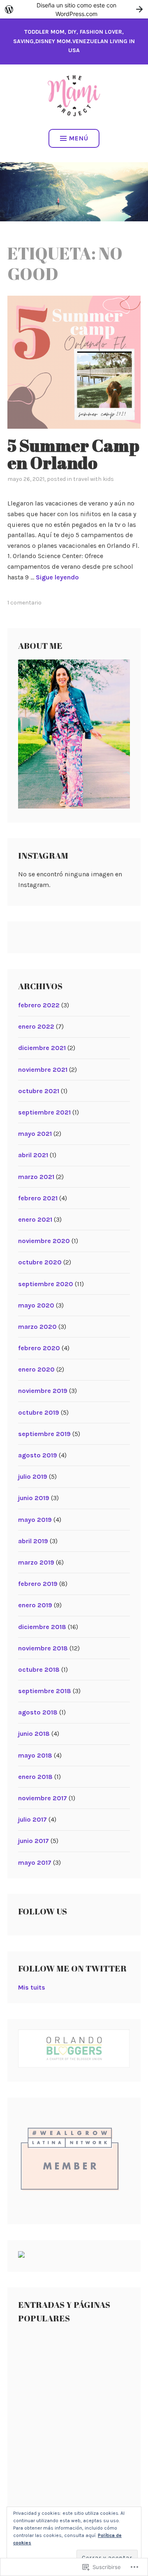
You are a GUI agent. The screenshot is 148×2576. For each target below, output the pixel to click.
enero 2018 (35, 1777)
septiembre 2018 (45, 1691)
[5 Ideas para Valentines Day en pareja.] (102, 2361)
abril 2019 (33, 1541)
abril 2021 (33, 1155)
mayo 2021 (35, 1134)
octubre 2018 (39, 1669)
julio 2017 (32, 1819)
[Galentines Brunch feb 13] (46, 2361)
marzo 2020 (37, 1327)
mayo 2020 (36, 1305)
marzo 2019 (36, 1562)
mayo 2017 (35, 1862)
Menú (79, 138)
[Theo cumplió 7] (102, 2421)
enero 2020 (36, 1369)
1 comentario (24, 603)
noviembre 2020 (44, 1241)
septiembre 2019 (44, 1434)
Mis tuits (32, 1987)
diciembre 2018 (42, 1627)
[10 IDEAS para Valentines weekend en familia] (46, 2421)
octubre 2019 (39, 1412)
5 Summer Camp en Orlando (73, 454)
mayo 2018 (35, 1755)
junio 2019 (34, 1498)
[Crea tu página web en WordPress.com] (74, 9)
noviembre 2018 (43, 1648)
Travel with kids (94, 479)
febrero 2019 (38, 1584)
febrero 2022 (39, 1005)
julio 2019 (33, 1476)
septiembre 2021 (44, 1112)
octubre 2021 (39, 1091)
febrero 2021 (38, 1198)
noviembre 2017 (43, 1798)
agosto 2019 (38, 1455)
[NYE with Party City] (102, 2481)
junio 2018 (34, 1734)
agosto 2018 (38, 1712)
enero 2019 (35, 1605)
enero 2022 (36, 1026)
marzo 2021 (36, 1177)
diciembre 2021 (42, 1048)
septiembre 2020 (46, 1284)
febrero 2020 (39, 1348)
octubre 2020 (40, 1262)
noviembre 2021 (43, 1070)
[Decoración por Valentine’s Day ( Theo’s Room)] (46, 2481)
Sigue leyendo (57, 577)
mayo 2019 (35, 1520)
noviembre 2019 (43, 1391)
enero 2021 (35, 1219)
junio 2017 (34, 1841)
